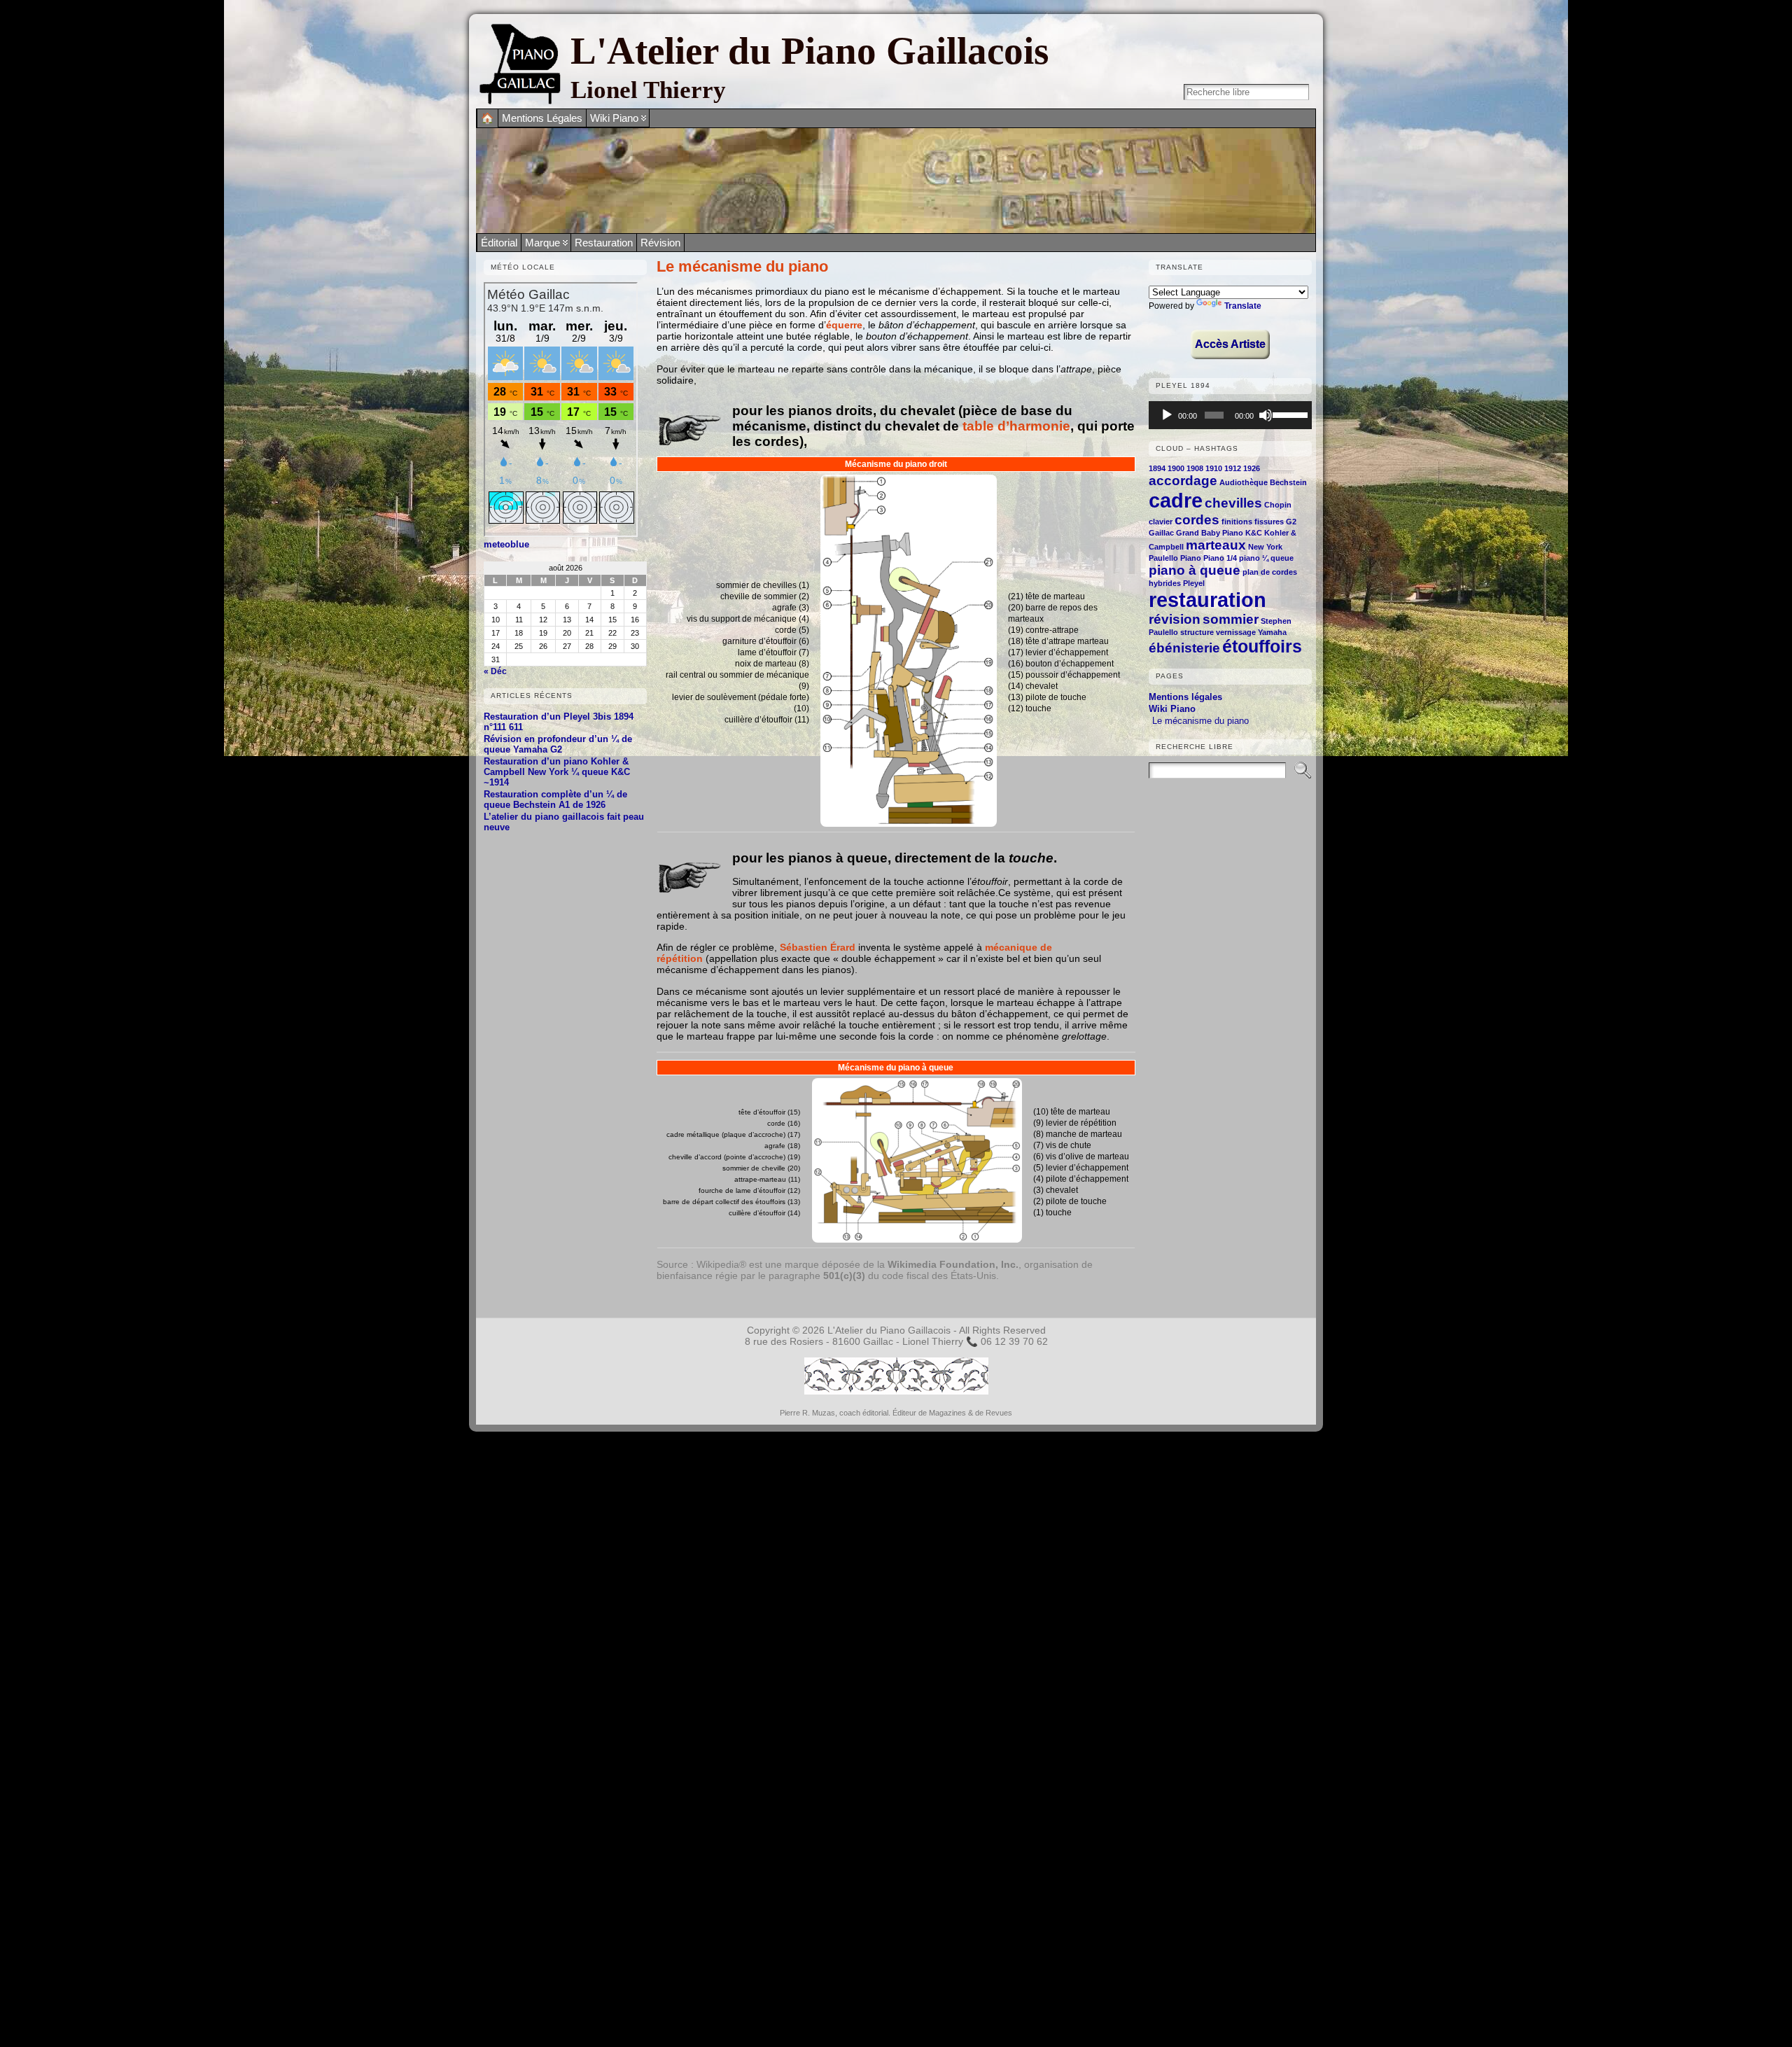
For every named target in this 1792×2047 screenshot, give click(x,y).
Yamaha (1272, 632)
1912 (1233, 468)
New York (1265, 547)
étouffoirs (1262, 647)
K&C (1254, 533)
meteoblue (506, 544)
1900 (1176, 468)
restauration (1207, 600)
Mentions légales (1185, 697)
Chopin (1278, 505)
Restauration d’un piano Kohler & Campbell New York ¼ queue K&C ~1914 (557, 772)
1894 (1157, 468)
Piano (1191, 558)
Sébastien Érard (818, 947)
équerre (844, 325)
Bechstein (1288, 482)
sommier (1231, 619)
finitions (1237, 522)
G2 (1291, 522)
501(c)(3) (844, 1276)
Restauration (604, 243)
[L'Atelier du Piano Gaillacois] (896, 181)
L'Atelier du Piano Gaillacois (810, 51)
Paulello (1163, 558)
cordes (1197, 520)
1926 (1252, 468)
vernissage (1236, 632)
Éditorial (499, 243)
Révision (660, 243)
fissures (1269, 522)
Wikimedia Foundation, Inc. (953, 1264)
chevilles (1233, 503)
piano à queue (1195, 570)
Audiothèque (1244, 482)
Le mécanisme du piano (1200, 721)
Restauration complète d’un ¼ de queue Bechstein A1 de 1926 (555, 799)
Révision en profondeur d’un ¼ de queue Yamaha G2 (558, 744)
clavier (1161, 522)
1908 (1195, 468)
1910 (1214, 468)
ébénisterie (1184, 648)
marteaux (1216, 545)
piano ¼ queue (1266, 558)
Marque (542, 243)
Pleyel (1194, 583)
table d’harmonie (1016, 426)
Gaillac (1161, 533)
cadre (1176, 500)
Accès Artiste (1230, 344)
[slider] (1289, 414)
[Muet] (1266, 415)
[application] (1230, 415)
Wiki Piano (1172, 709)
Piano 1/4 (1220, 558)
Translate (1243, 306)
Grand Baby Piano (1210, 533)
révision (1175, 619)
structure (1197, 632)
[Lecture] (1167, 415)
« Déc (495, 671)
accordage (1183, 481)
